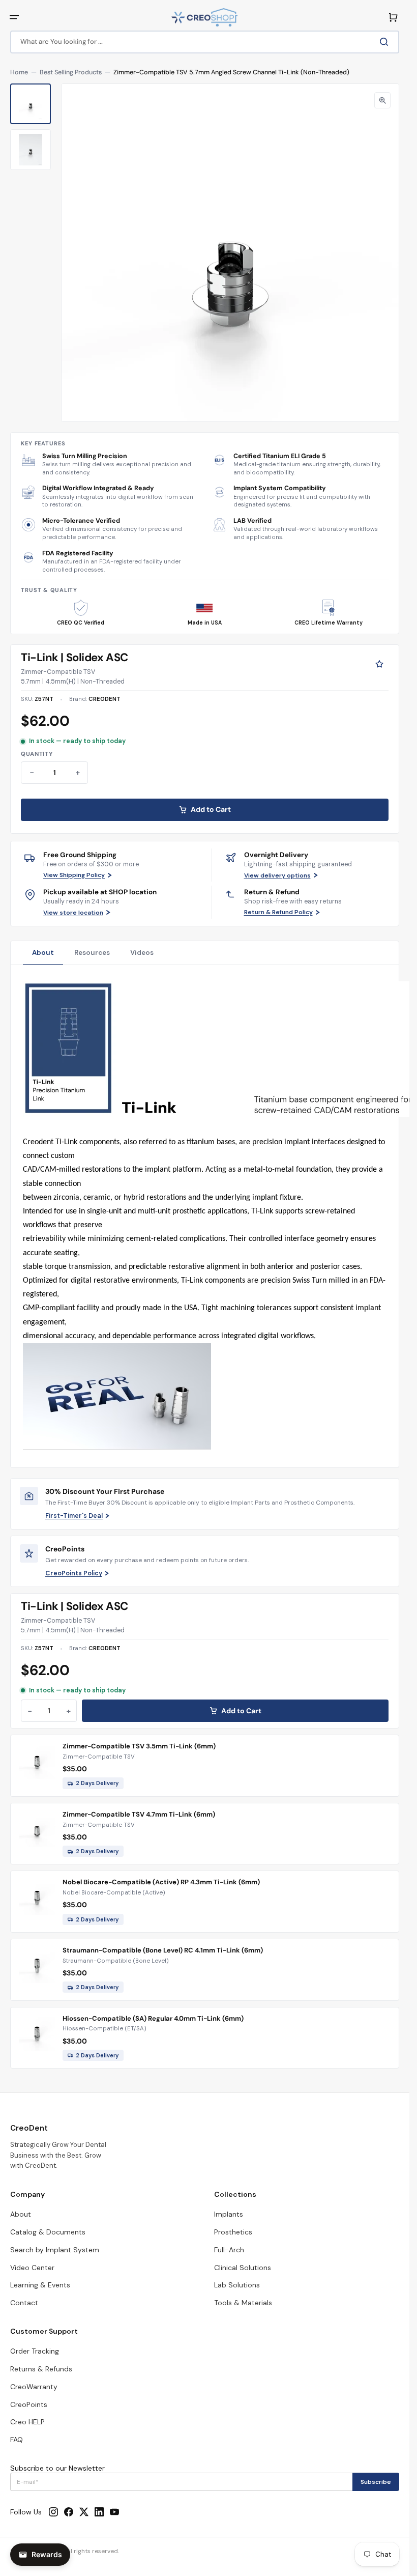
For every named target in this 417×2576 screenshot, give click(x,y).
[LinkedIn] (99, 2512)
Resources (92, 953)
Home (19, 72)
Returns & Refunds (41, 2369)
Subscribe (376, 2482)
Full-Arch (229, 2250)
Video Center (32, 2268)
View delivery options (277, 875)
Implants (229, 2214)
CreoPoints (29, 2404)
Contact (24, 2303)
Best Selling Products (71, 72)
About (43, 953)
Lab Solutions (237, 2285)
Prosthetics (233, 2232)
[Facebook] (69, 2512)
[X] (84, 2512)
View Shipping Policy (74, 875)
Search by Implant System (55, 2250)
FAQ (17, 2440)
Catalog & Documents (48, 2232)
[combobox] (205, 42)
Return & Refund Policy (278, 912)
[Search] (386, 42)
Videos (142, 953)
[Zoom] (382, 100)
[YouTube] (114, 2512)
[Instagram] (53, 2512)
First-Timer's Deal (74, 1516)
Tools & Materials (243, 2303)
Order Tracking (35, 2351)
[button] (14, 17)
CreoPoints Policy (74, 1573)
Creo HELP (27, 2422)
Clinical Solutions (243, 2268)
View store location (73, 913)
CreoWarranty (34, 2387)
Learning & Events (40, 2285)
